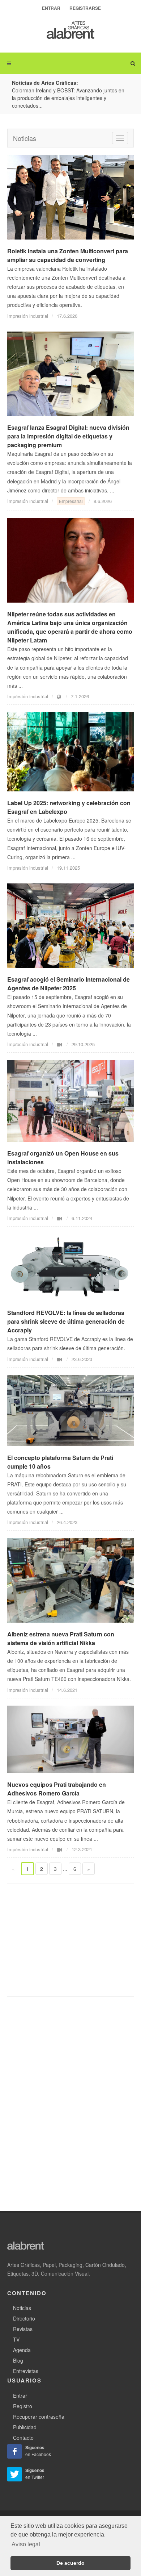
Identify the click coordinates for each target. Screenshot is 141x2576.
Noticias (25, 138)
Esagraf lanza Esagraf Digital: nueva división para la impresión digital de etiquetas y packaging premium (68, 436)
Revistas (23, 2329)
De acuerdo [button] (70, 2563)
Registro (23, 2406)
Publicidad (25, 2427)
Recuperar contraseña (39, 2417)
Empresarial (71, 501)
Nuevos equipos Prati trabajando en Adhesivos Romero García (57, 1789)
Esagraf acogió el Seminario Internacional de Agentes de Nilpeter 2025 (69, 984)
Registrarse (85, 8)
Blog (18, 2360)
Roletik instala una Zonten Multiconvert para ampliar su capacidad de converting (68, 255)
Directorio (24, 2318)
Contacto (23, 2438)
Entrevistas (26, 2371)
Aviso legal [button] (26, 2544)
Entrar (51, 8)
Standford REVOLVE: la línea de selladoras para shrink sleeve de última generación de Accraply (66, 1321)
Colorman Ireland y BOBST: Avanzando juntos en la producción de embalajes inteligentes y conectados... (68, 98)
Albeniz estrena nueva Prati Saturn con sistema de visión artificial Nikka (61, 1638)
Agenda (22, 2350)
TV (16, 2339)
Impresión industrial (28, 316)
